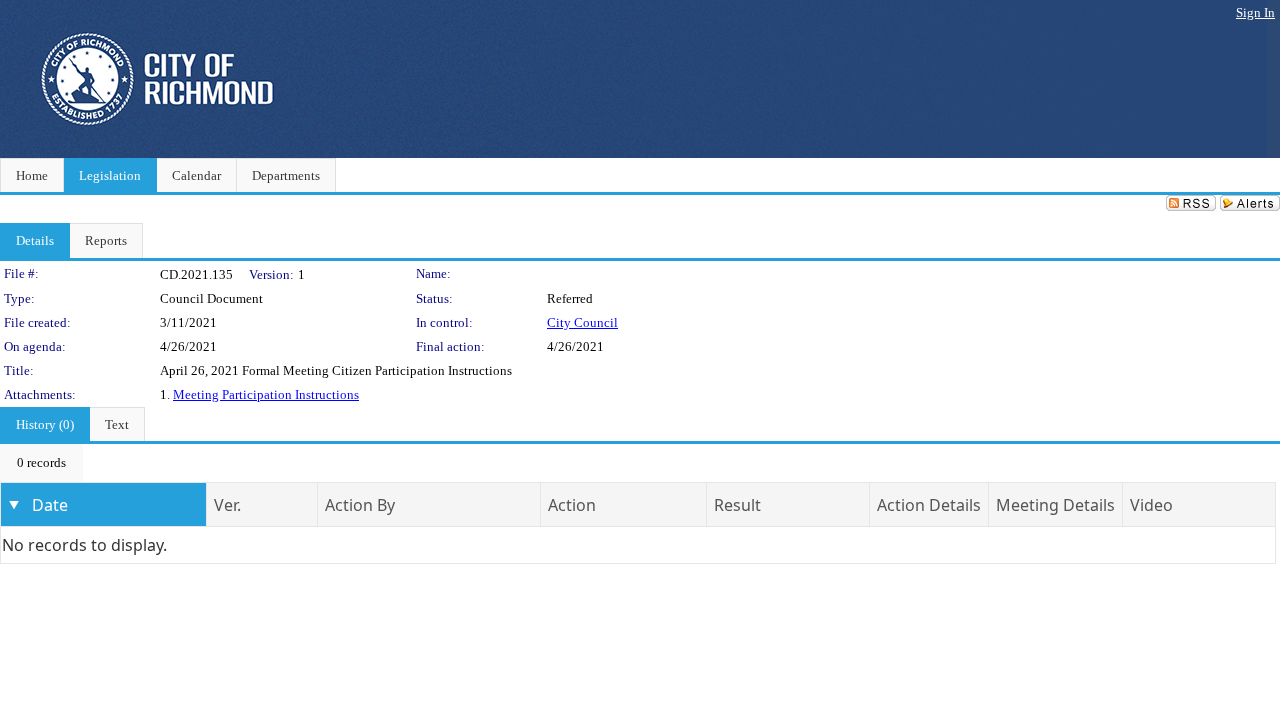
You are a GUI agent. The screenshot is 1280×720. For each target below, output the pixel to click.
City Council (582, 322)
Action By (360, 505)
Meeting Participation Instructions (266, 394)
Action (572, 505)
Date (50, 505)
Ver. (227, 505)
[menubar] (41, 463)
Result (737, 505)
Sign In (1255, 12)
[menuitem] (41, 463)
